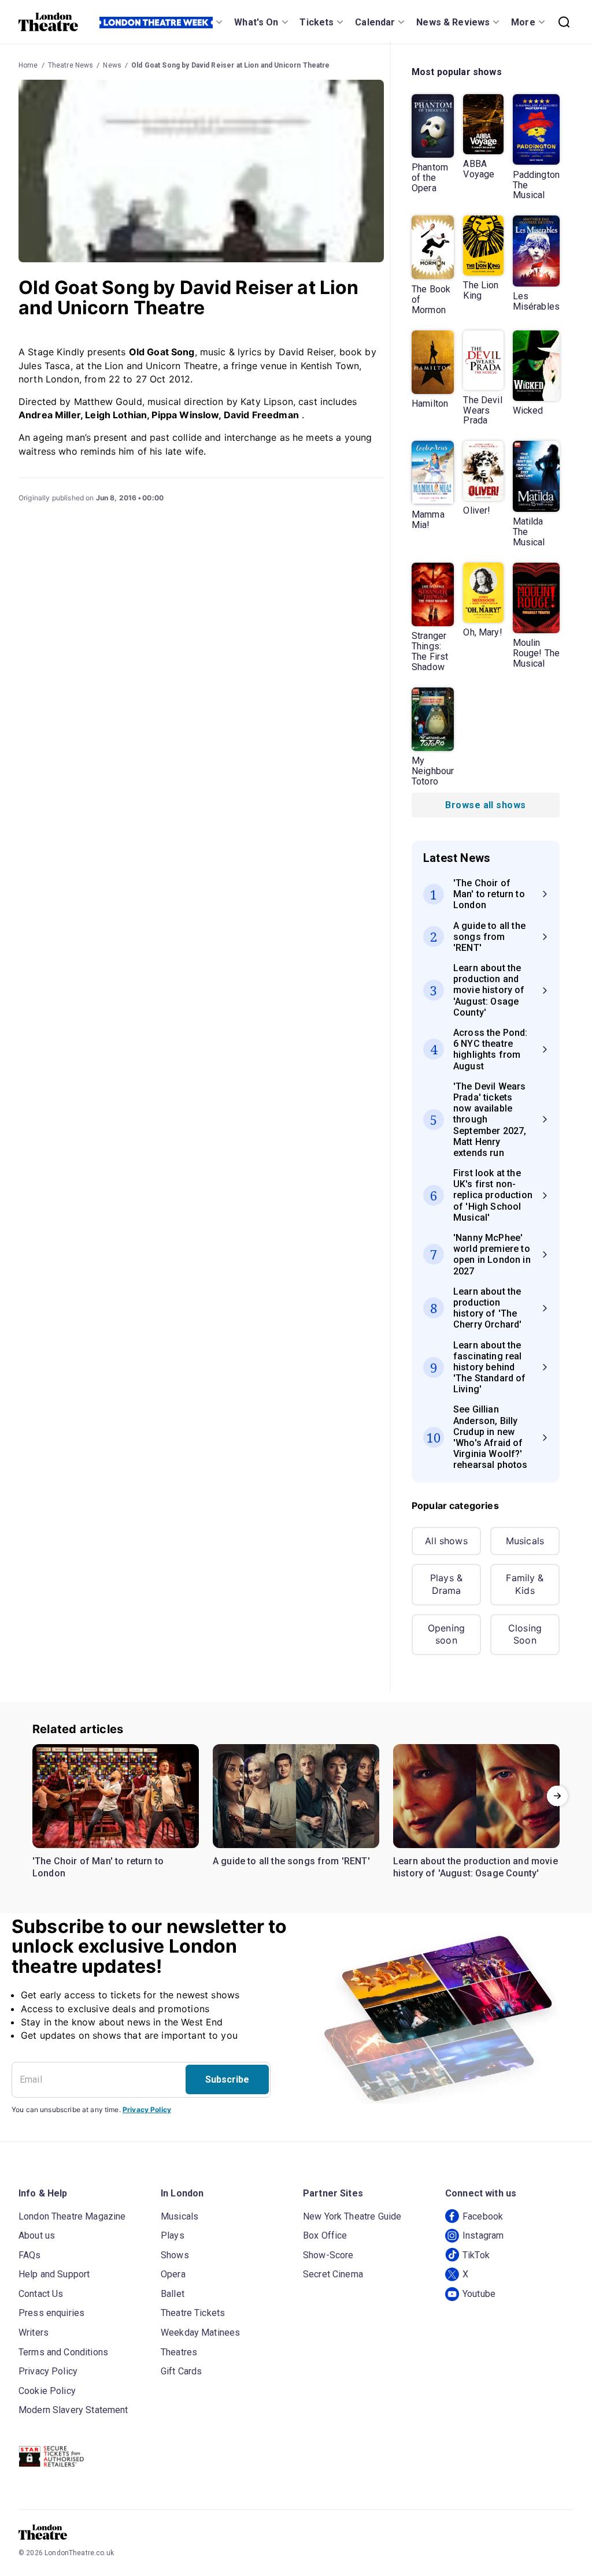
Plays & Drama (446, 1584)
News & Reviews (453, 22)
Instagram (483, 2235)
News (112, 65)
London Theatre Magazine (72, 2216)
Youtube (479, 2294)
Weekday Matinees (200, 2332)
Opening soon (446, 1634)
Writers (34, 2332)
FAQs (30, 2255)
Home (28, 65)
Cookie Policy (47, 2391)
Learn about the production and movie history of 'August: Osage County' (476, 1867)
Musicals (525, 1541)
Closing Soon (525, 1634)
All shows (446, 1541)
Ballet (173, 2294)
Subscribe (227, 2079)
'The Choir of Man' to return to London (98, 1867)
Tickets (317, 22)
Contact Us (41, 2294)
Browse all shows (485, 805)
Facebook (483, 2216)
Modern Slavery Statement (73, 2410)
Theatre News (71, 65)
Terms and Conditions (63, 2352)
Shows (175, 2255)
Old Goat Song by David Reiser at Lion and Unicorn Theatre (231, 65)
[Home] (48, 22)
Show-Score (328, 2255)
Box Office (325, 2235)
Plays (173, 2235)
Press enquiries (51, 2313)
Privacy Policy (147, 2110)
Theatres (179, 2352)
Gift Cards (182, 2371)
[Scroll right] (557, 1796)
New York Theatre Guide (352, 2216)
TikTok (476, 2255)
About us (37, 2235)
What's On (256, 22)
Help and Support (54, 2274)
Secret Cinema (333, 2274)
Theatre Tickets (193, 2313)
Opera (173, 2274)
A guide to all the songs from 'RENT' (291, 1861)
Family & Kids (525, 1584)
